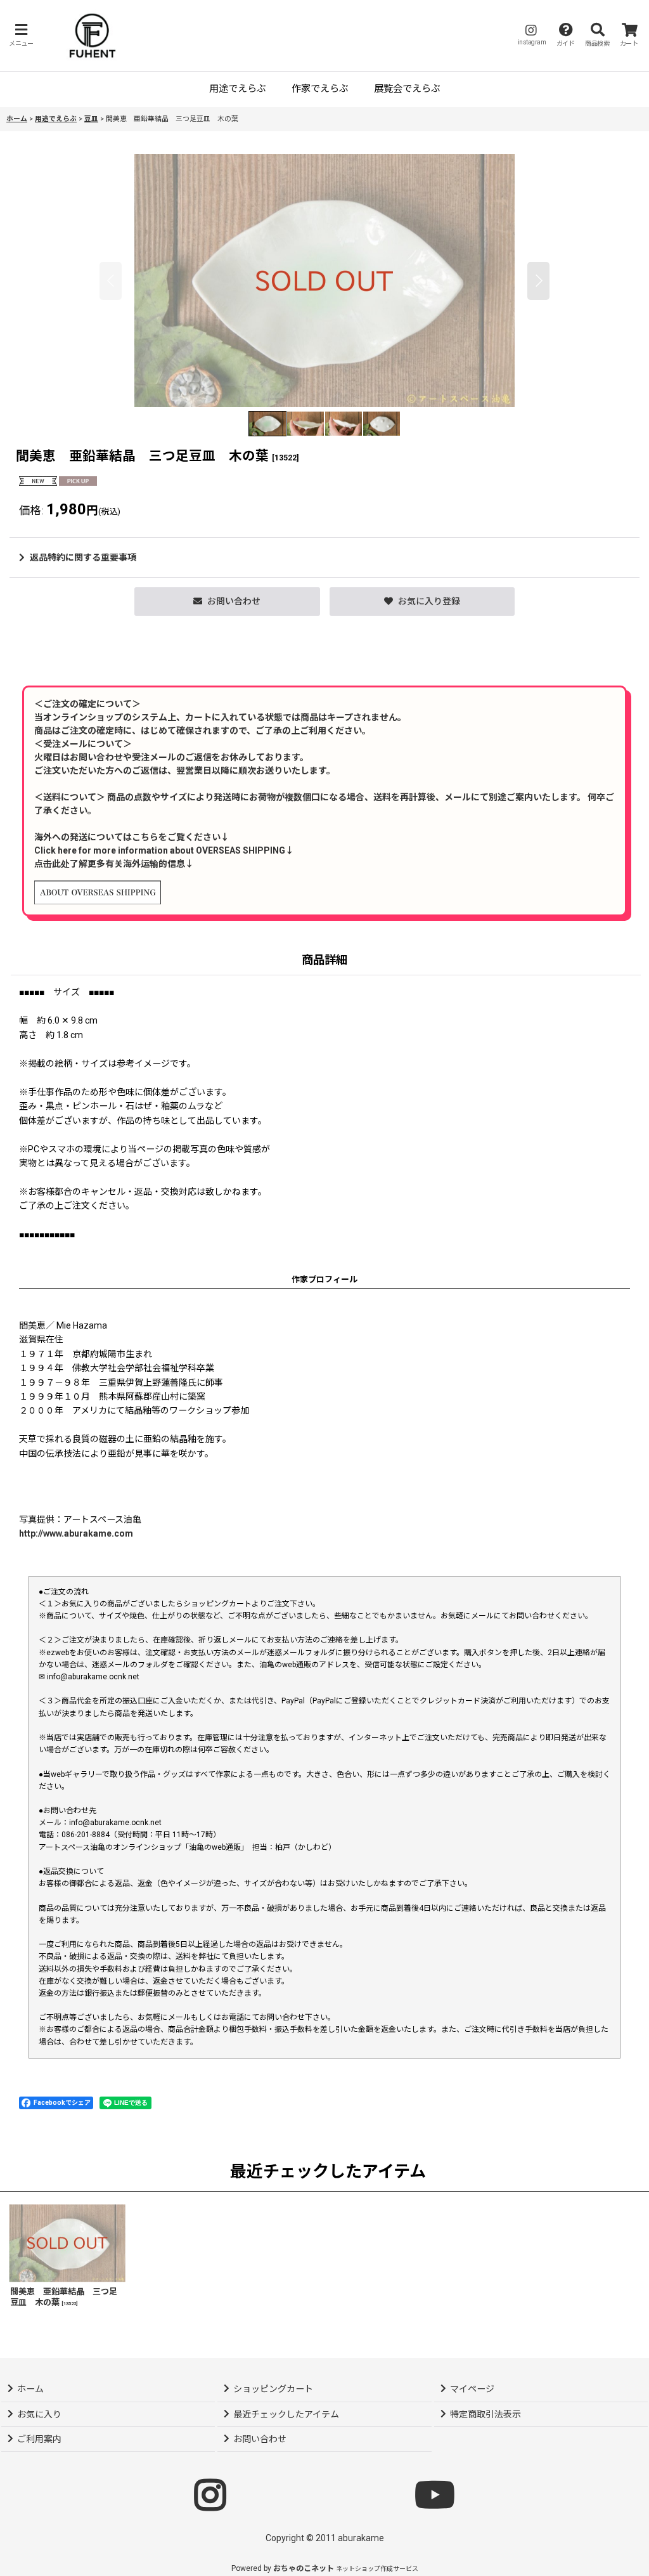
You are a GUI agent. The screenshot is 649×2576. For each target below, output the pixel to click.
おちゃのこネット (304, 2568)
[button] (21, 35)
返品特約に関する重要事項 (83, 557)
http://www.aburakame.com (76, 1533)
